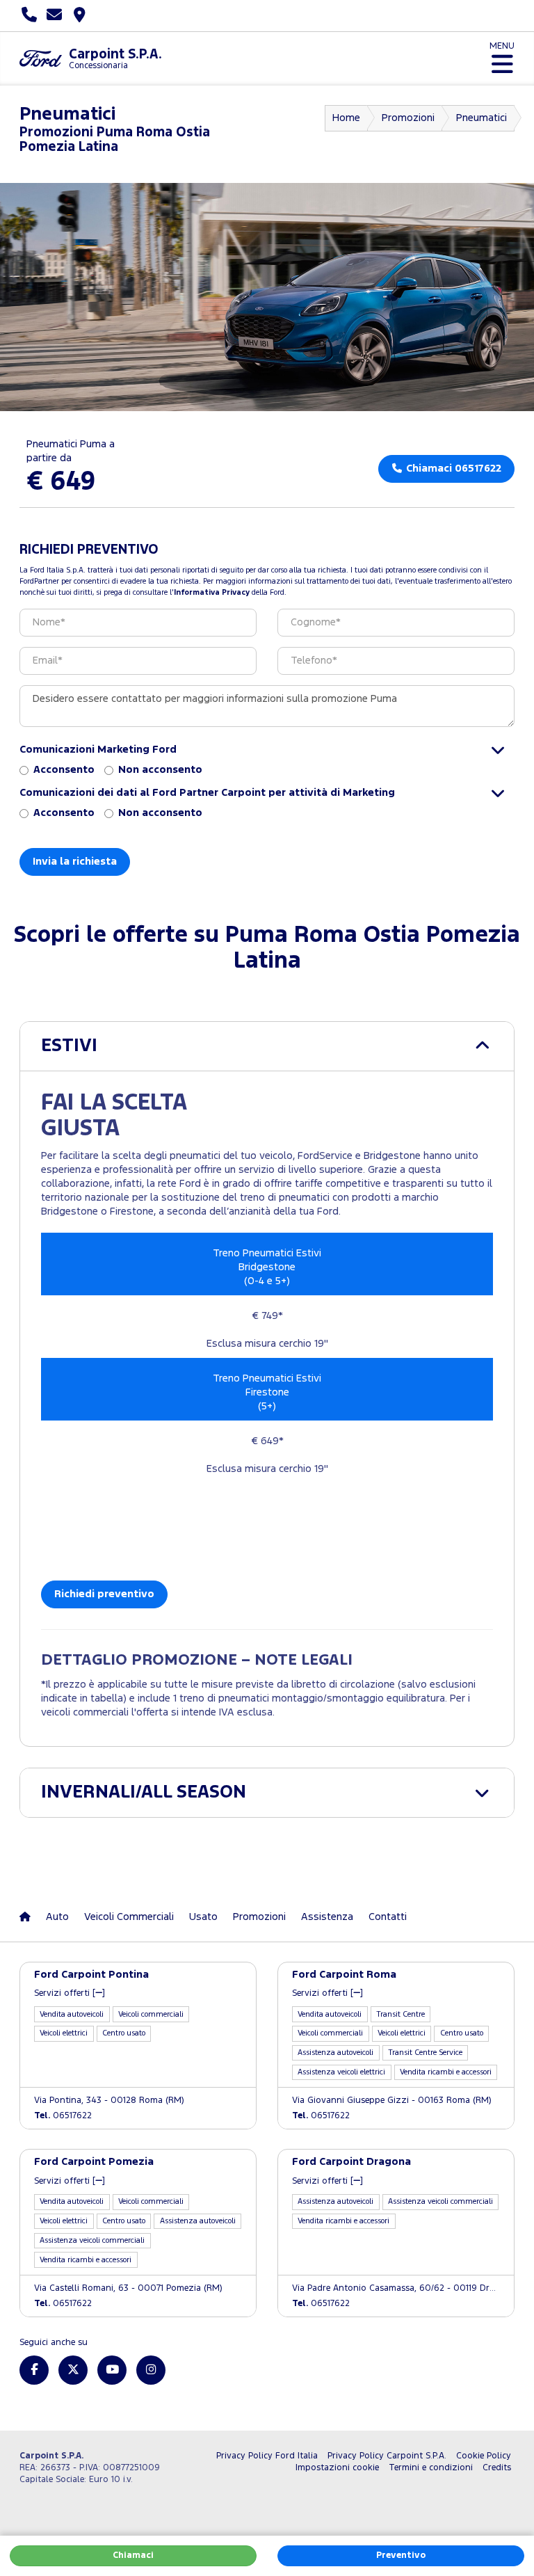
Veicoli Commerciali (129, 1917)
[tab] (267, 1046)
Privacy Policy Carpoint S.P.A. (387, 2456)
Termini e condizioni (431, 2468)
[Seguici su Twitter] (73, 2370)
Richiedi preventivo (104, 1594)
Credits (497, 2468)
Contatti (388, 1917)
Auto (57, 1917)
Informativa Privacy (212, 593)
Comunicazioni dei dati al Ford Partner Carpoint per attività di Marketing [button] (207, 793)
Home (346, 118)
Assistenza (327, 1917)
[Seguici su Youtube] (112, 2370)
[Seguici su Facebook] (34, 2370)
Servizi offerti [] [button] (70, 1993)
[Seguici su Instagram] (151, 2370)
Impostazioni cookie (337, 2468)
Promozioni (408, 118)
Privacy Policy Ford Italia (267, 2456)
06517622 (63, 2116)
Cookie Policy (484, 2456)
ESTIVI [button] (69, 1046)
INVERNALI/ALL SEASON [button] (144, 1792)
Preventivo (401, 2555)
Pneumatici (482, 118)
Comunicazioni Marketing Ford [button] (98, 750)
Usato (203, 1917)
